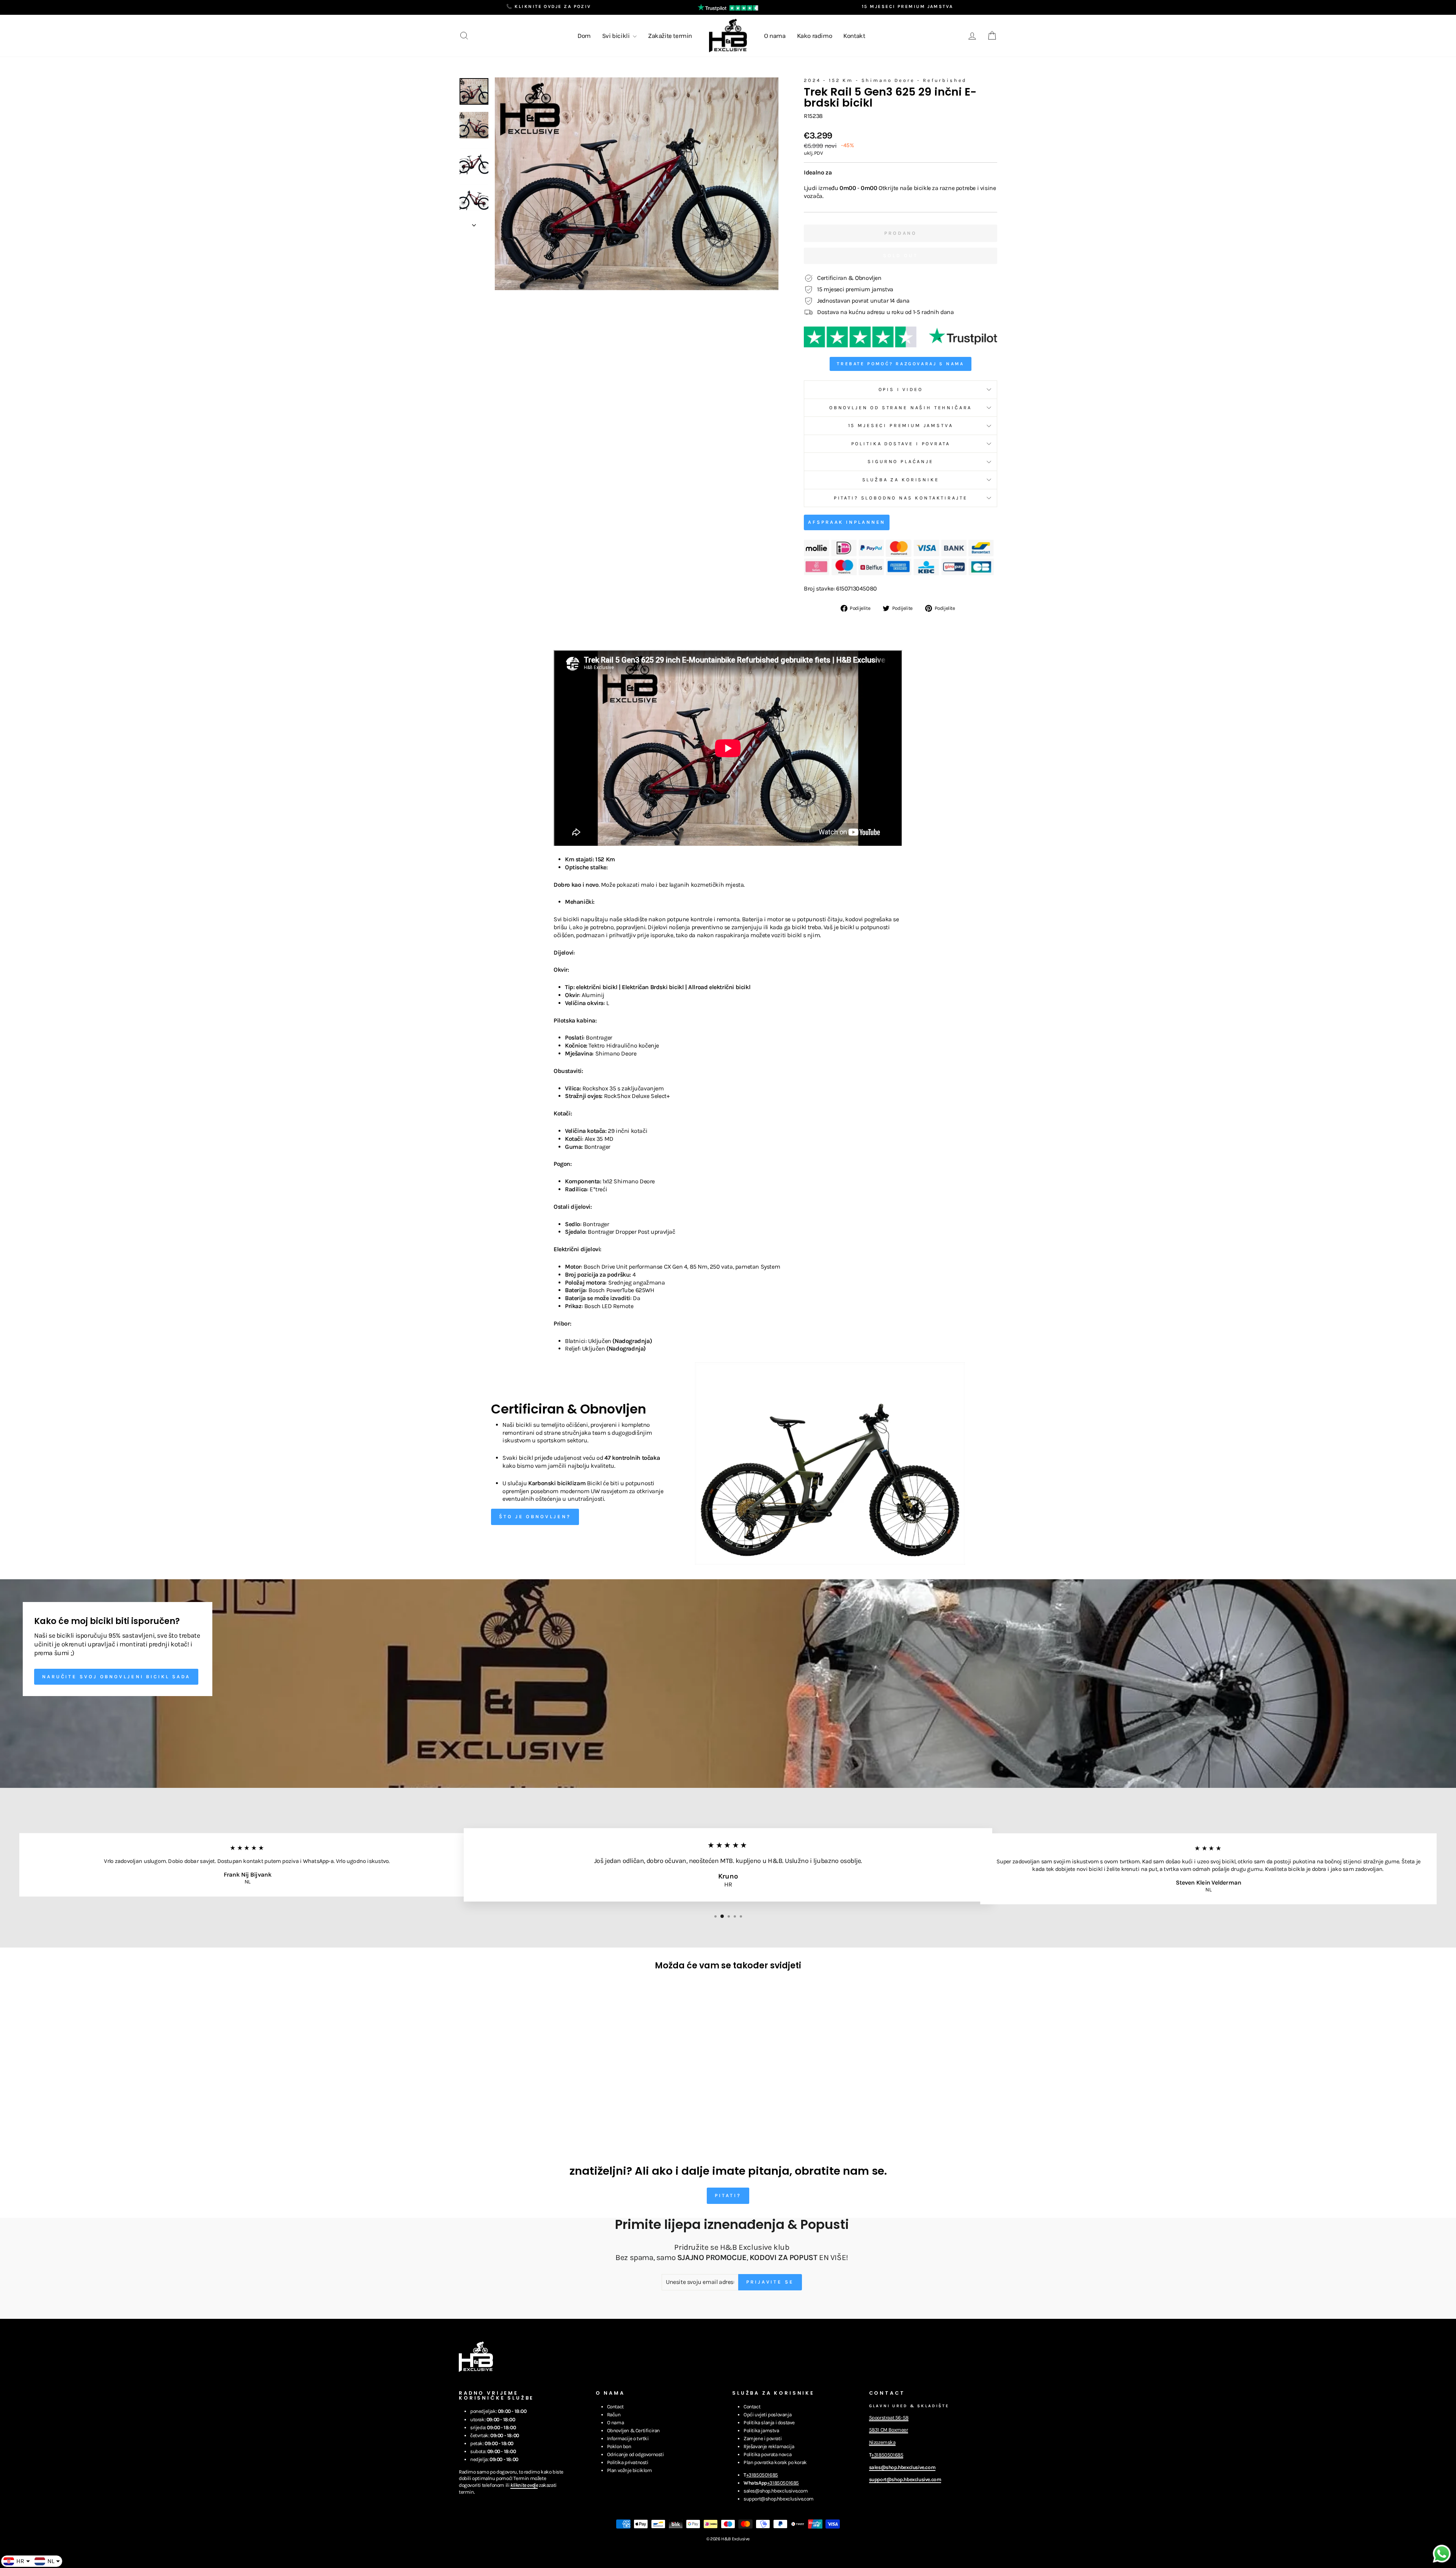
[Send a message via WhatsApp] (1442, 2554)
